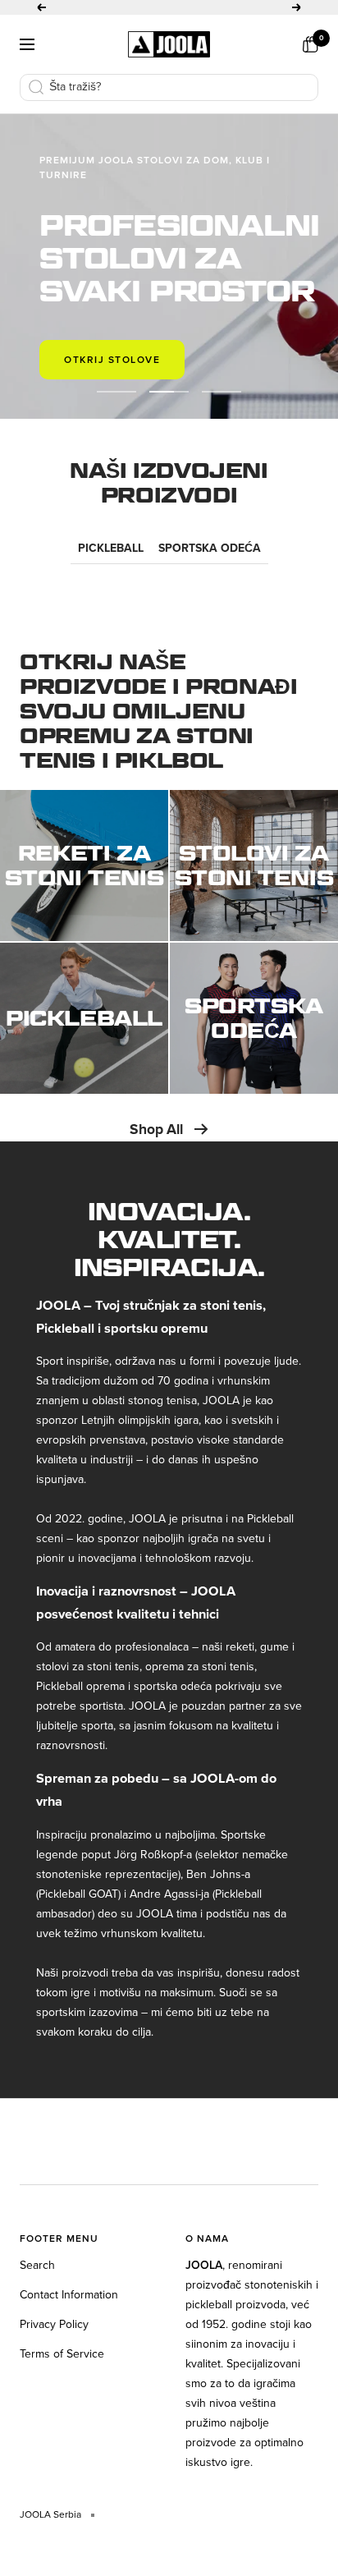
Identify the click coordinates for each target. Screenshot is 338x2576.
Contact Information (69, 2295)
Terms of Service (62, 2354)
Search (37, 2265)
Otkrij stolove (112, 360)
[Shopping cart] (310, 44)
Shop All (156, 1129)
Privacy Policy (54, 2324)
